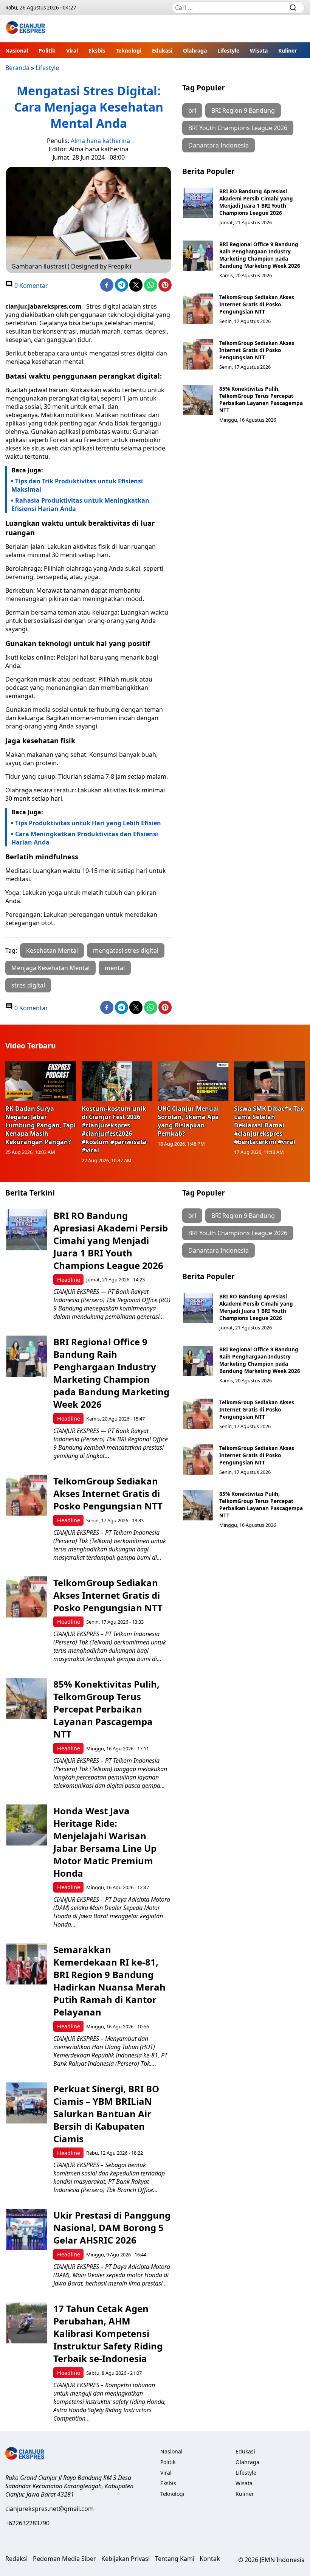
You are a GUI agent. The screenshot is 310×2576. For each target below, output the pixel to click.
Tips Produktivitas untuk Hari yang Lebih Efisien (88, 823)
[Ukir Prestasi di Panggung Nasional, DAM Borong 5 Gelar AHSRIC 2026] (27, 2229)
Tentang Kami (175, 2559)
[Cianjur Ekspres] (26, 29)
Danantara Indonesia (219, 145)
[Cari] (293, 8)
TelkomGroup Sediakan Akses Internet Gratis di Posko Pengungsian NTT (257, 304)
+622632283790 (27, 2523)
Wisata (259, 50)
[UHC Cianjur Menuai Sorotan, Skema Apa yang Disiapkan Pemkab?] (193, 1081)
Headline (69, 1280)
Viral (72, 50)
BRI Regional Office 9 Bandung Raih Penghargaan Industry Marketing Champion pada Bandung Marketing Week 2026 (260, 255)
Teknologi (129, 50)
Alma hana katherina (100, 141)
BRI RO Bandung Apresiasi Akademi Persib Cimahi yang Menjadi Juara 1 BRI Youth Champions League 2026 (256, 202)
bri (192, 110)
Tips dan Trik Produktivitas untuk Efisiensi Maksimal (77, 485)
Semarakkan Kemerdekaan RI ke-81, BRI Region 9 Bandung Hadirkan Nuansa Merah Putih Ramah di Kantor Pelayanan (109, 1981)
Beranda (17, 68)
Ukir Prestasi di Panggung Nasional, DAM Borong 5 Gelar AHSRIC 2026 (112, 2227)
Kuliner (288, 50)
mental (115, 968)
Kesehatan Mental (52, 950)
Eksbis (97, 50)
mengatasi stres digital (126, 950)
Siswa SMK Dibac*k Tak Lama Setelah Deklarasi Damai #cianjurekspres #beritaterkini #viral (269, 1125)
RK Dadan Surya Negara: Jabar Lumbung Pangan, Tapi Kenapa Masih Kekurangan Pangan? (40, 1125)
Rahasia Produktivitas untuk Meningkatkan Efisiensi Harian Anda (80, 505)
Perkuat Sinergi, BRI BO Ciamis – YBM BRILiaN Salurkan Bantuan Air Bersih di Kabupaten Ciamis (106, 2114)
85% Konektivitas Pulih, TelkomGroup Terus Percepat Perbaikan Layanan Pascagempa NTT (261, 399)
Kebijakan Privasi (126, 2559)
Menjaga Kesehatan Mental (50, 968)
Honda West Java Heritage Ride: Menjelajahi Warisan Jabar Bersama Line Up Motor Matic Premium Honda (105, 1842)
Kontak (210, 2559)
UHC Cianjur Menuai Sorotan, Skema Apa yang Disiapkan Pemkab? (188, 1121)
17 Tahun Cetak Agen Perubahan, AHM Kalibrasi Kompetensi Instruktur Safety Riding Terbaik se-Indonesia (108, 2333)
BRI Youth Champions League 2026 (238, 128)
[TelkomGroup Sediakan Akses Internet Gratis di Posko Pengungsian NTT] (198, 309)
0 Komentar (30, 286)
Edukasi (162, 50)
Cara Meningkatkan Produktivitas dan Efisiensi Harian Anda (85, 838)
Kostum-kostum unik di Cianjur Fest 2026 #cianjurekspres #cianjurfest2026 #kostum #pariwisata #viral (114, 1129)
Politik (47, 50)
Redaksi (16, 2559)
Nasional (17, 50)
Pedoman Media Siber (64, 2559)
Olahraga (195, 50)
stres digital (28, 985)
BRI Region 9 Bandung (243, 110)
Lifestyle (228, 50)
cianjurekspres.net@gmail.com (50, 2509)
